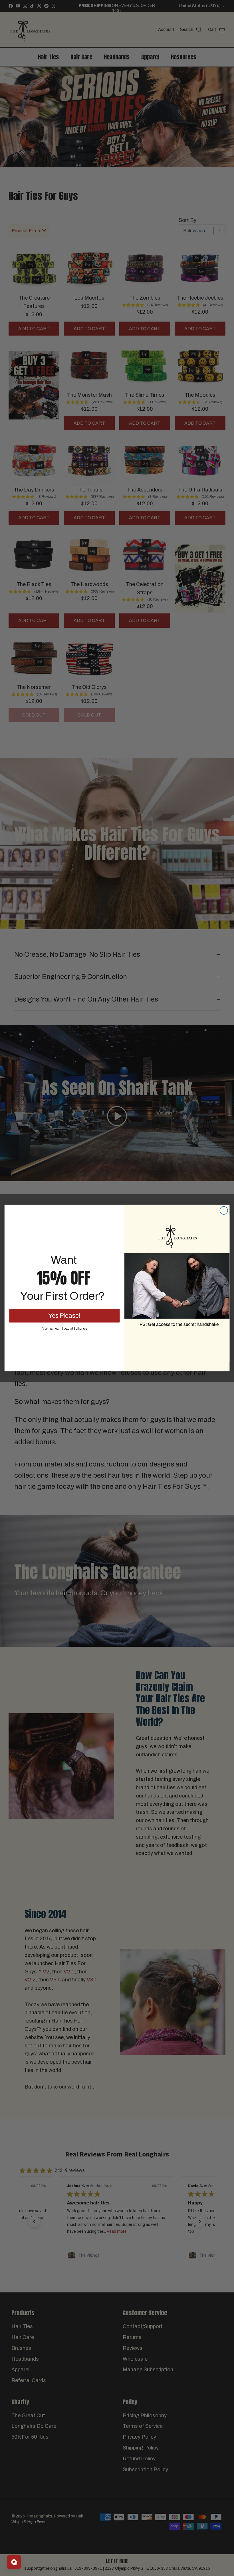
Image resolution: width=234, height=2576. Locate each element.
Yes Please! (64, 1315)
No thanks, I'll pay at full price (64, 1328)
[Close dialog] (224, 1211)
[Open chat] (14, 2562)
